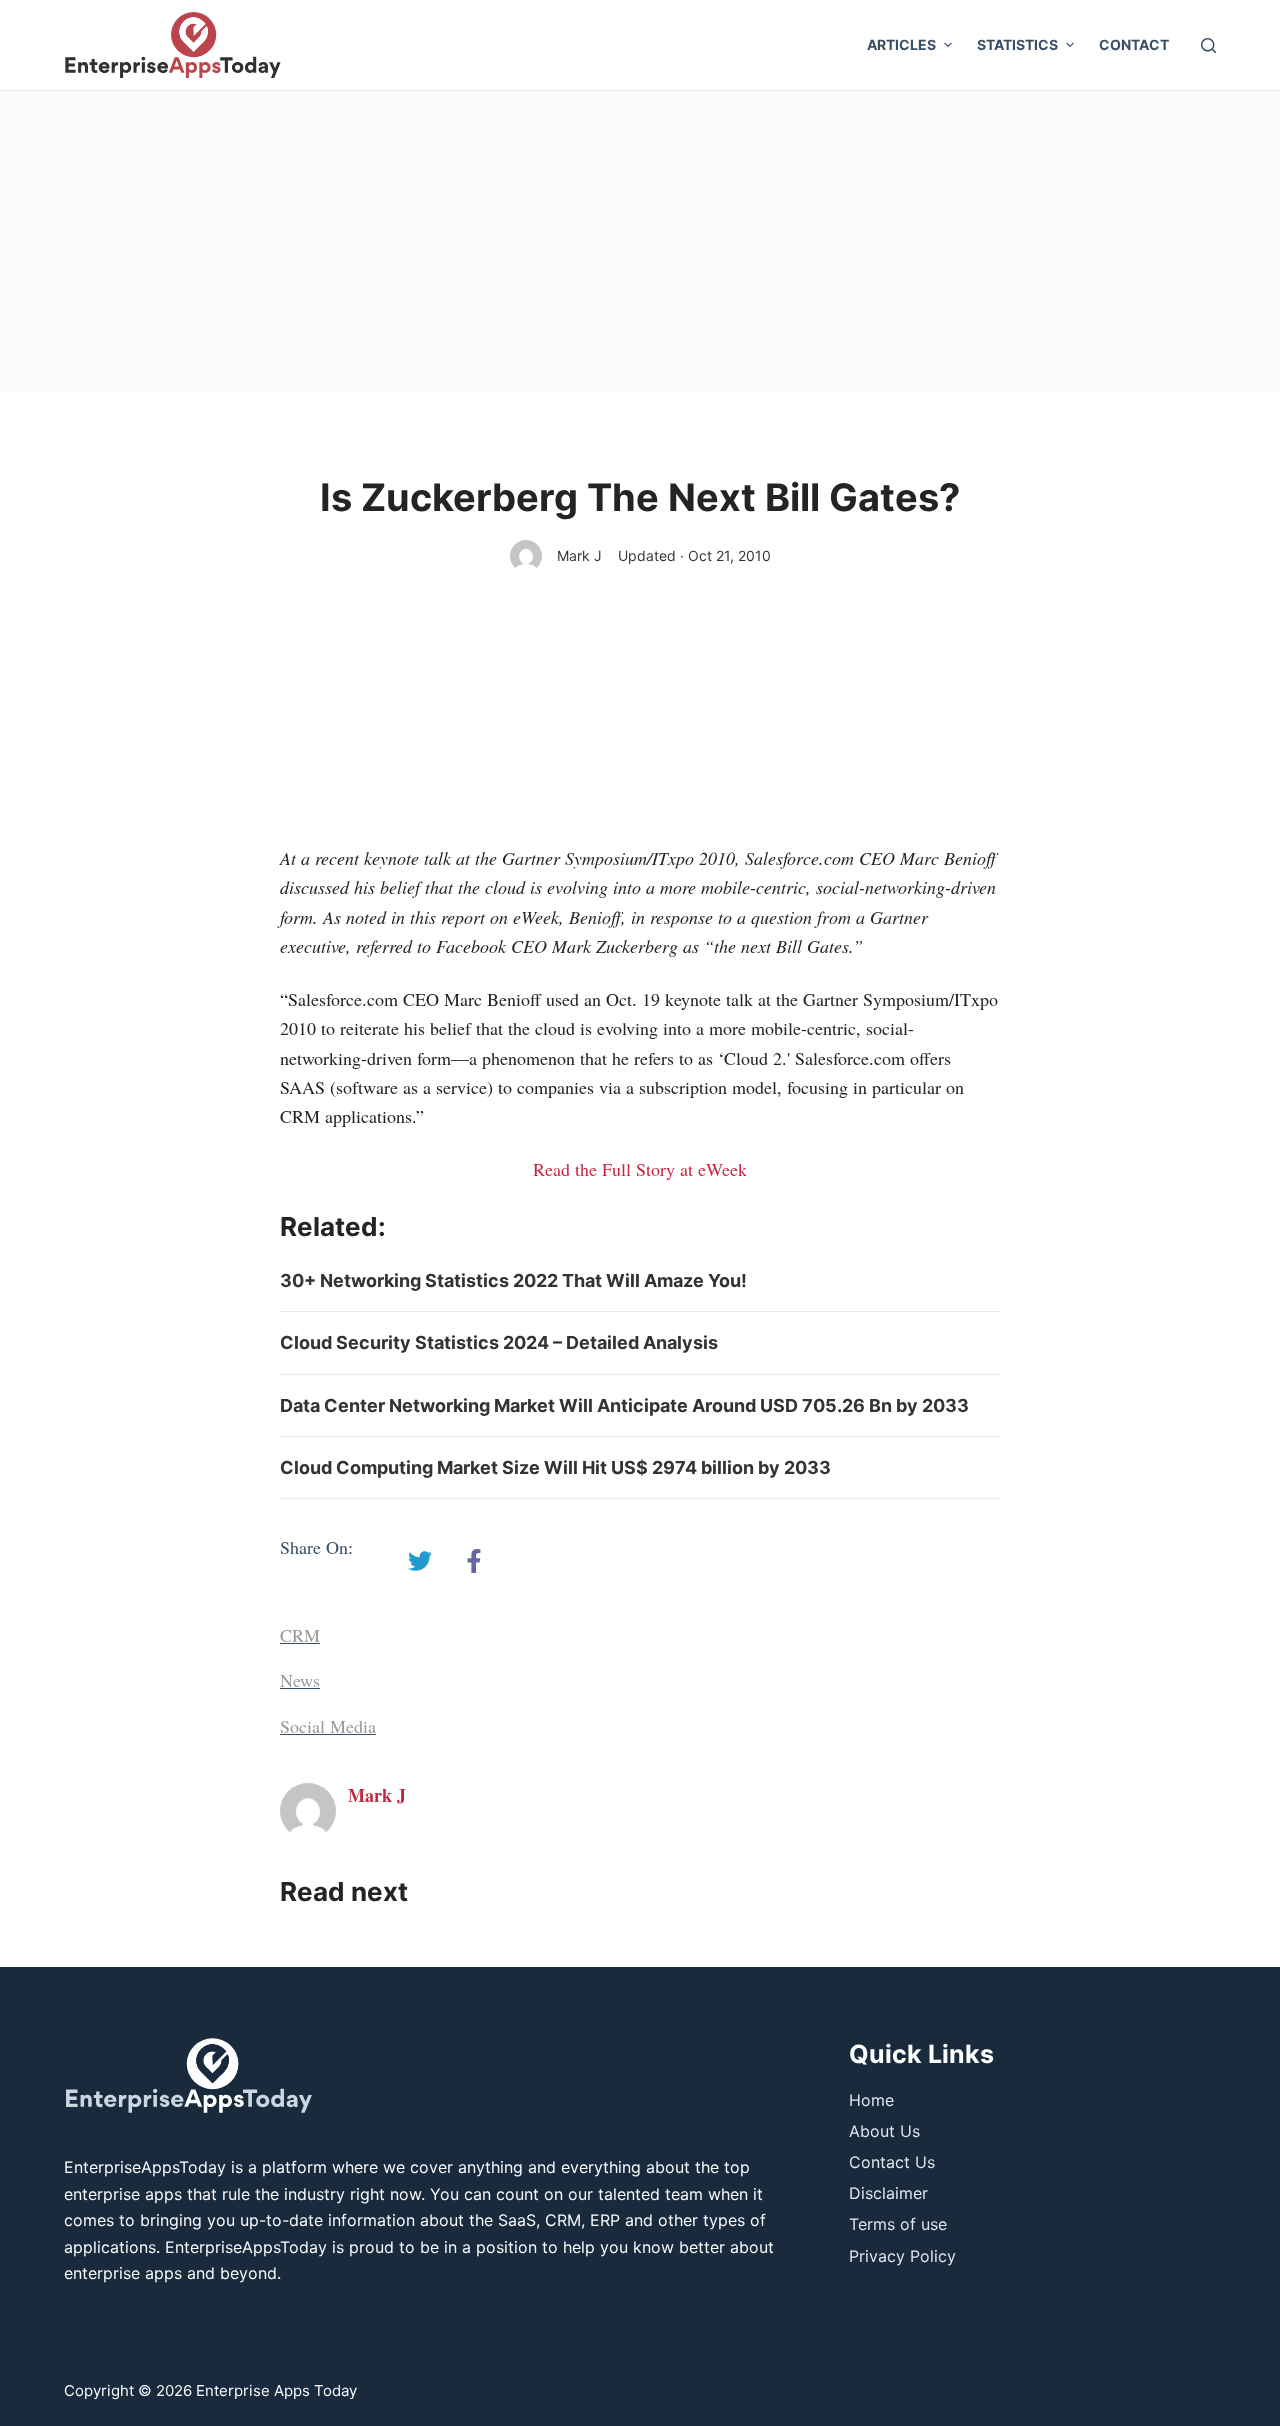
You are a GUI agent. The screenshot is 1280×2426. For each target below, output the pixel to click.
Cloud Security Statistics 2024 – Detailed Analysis (499, 1342)
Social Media (328, 1726)
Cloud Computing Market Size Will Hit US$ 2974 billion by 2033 (555, 1467)
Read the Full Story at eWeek (640, 1169)
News (300, 1680)
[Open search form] (1208, 45)
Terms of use (898, 2224)
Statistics (1017, 44)
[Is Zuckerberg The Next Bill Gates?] (420, 1561)
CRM (300, 1635)
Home (871, 2100)
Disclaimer (888, 2193)
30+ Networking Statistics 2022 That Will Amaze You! (513, 1280)
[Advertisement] (640, 241)
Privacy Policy (902, 2256)
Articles (901, 44)
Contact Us (892, 2162)
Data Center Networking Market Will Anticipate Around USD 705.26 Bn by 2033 (624, 1405)
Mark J (579, 555)
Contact (1134, 44)
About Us (884, 2131)
